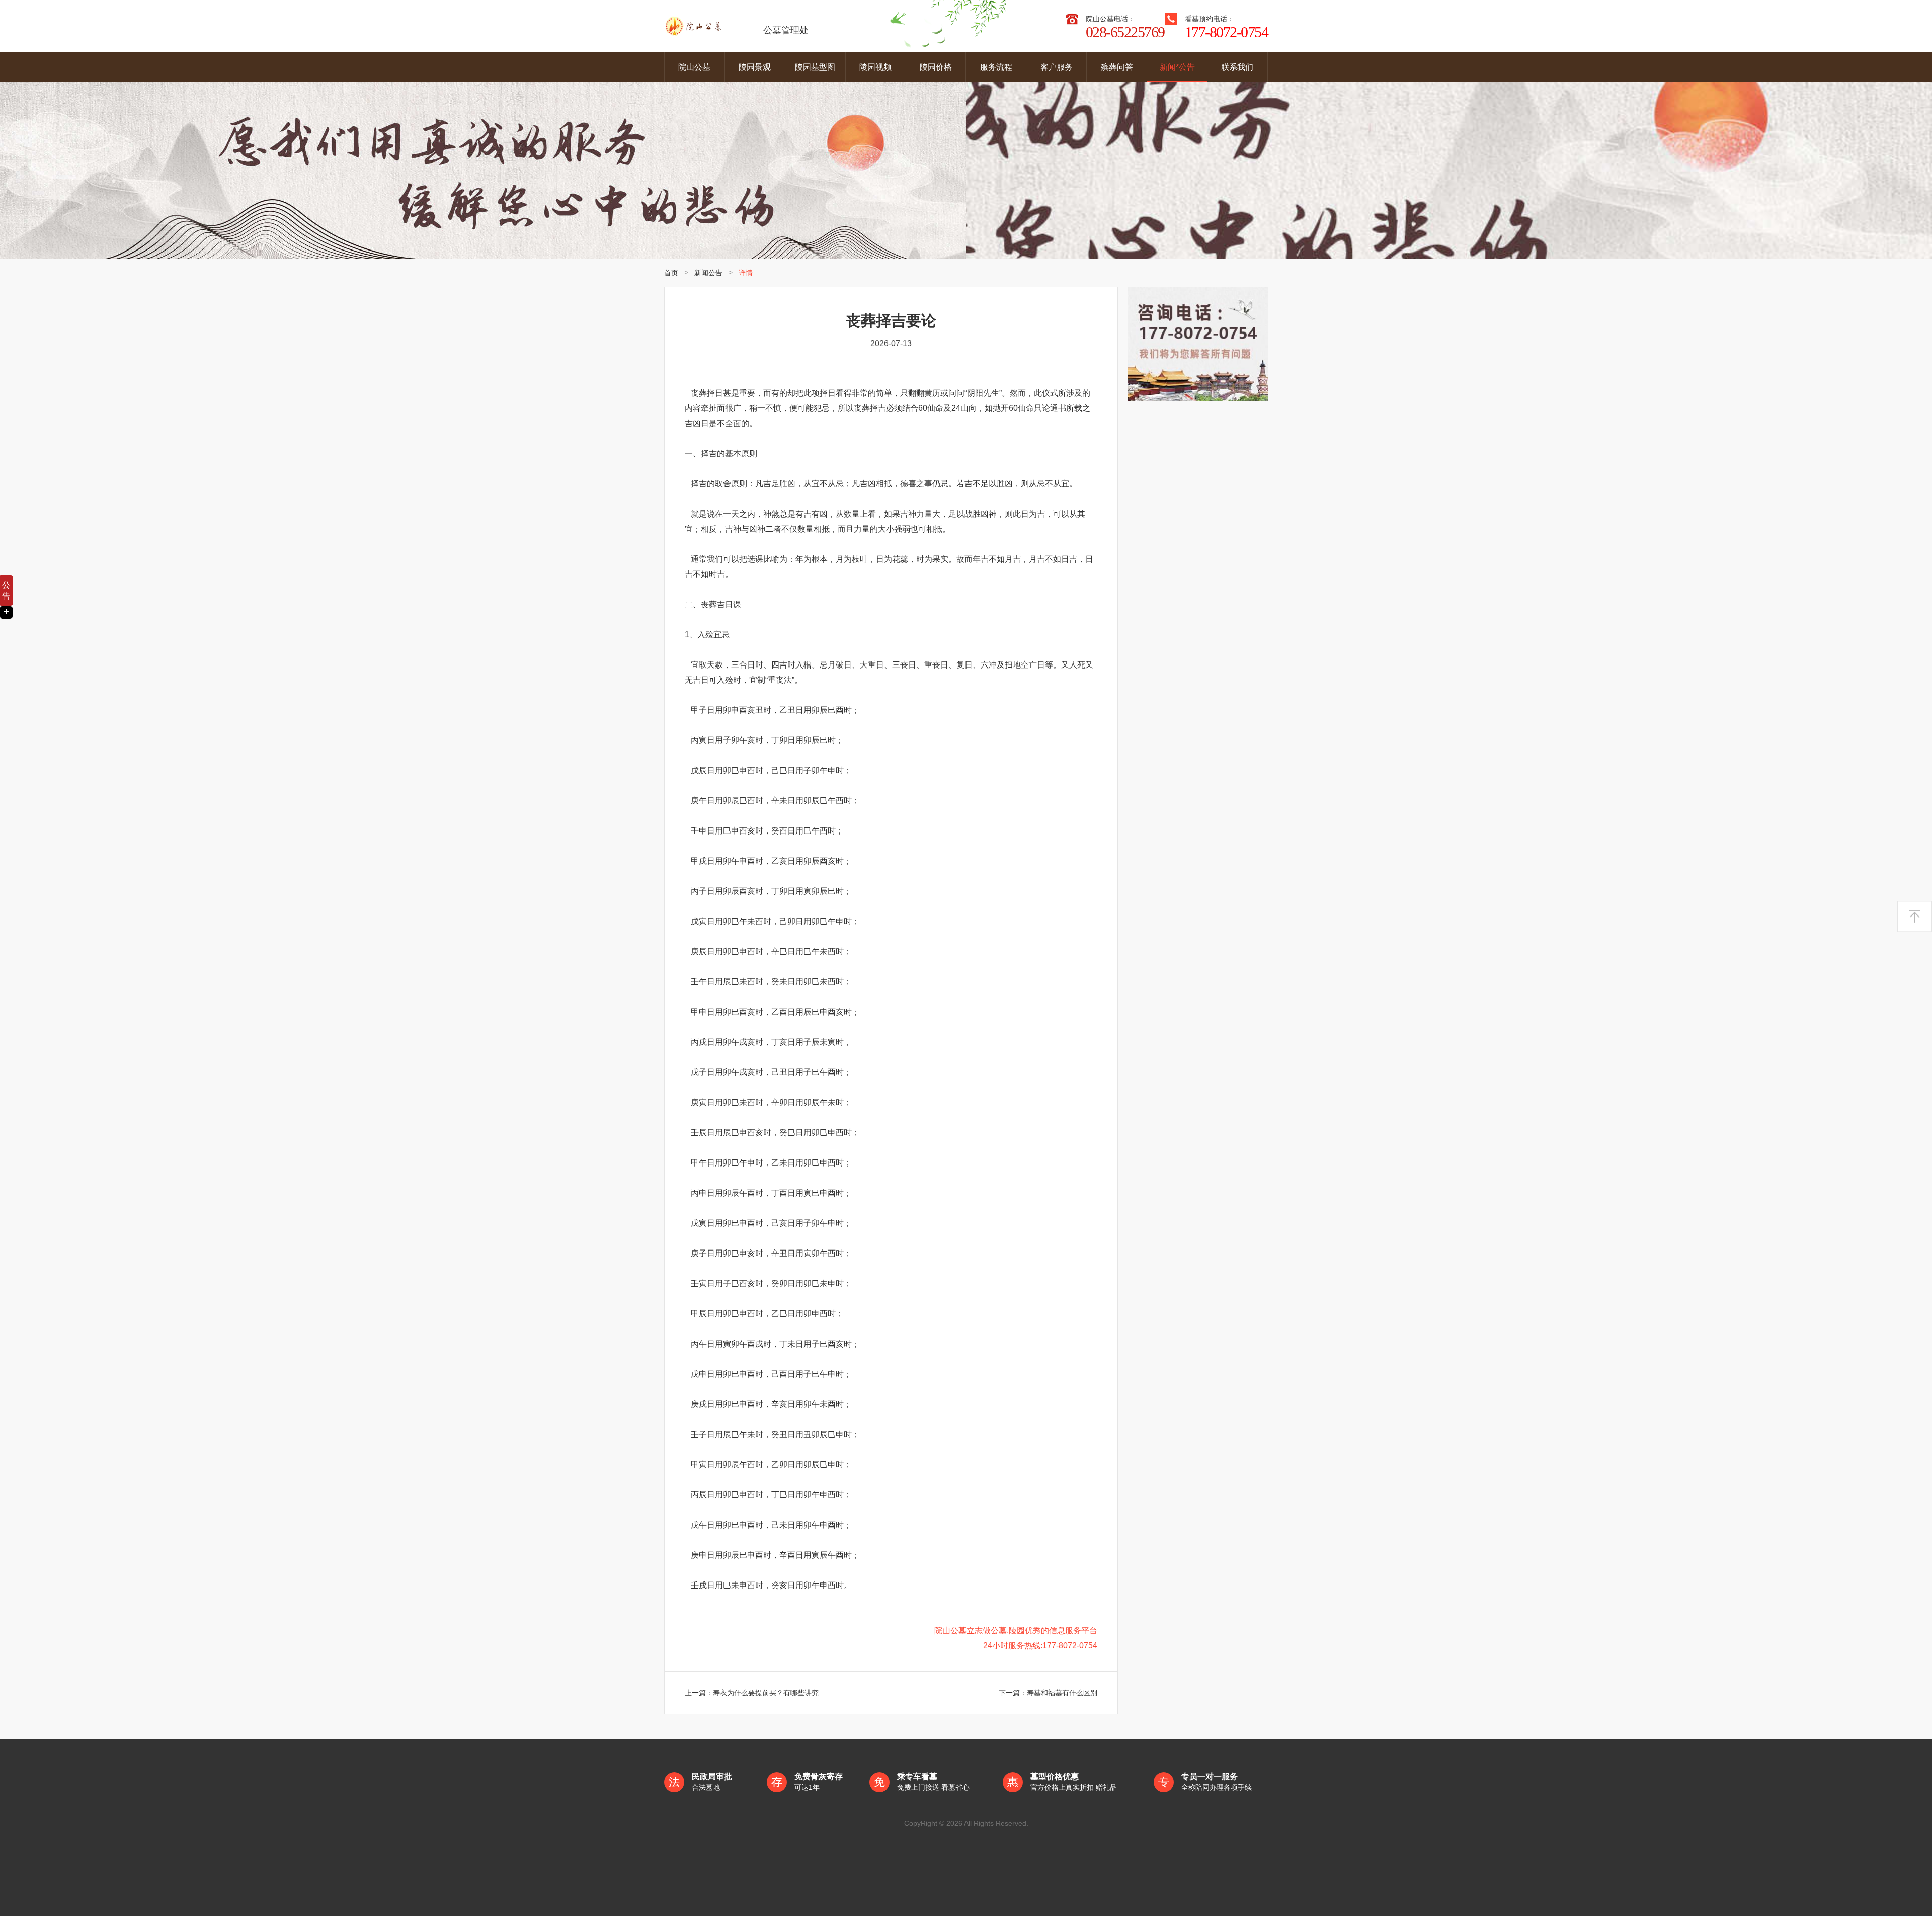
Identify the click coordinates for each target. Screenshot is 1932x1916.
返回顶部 (1915, 917)
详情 (746, 273)
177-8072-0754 (1227, 32)
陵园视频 (875, 67)
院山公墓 (694, 67)
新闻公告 (708, 273)
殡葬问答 (1117, 67)
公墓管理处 (786, 30)
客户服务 (1057, 67)
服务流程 (996, 67)
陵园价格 (936, 67)
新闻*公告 (1177, 67)
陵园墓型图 (815, 67)
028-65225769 (1125, 32)
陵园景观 (755, 67)
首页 (671, 273)
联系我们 (1237, 67)
